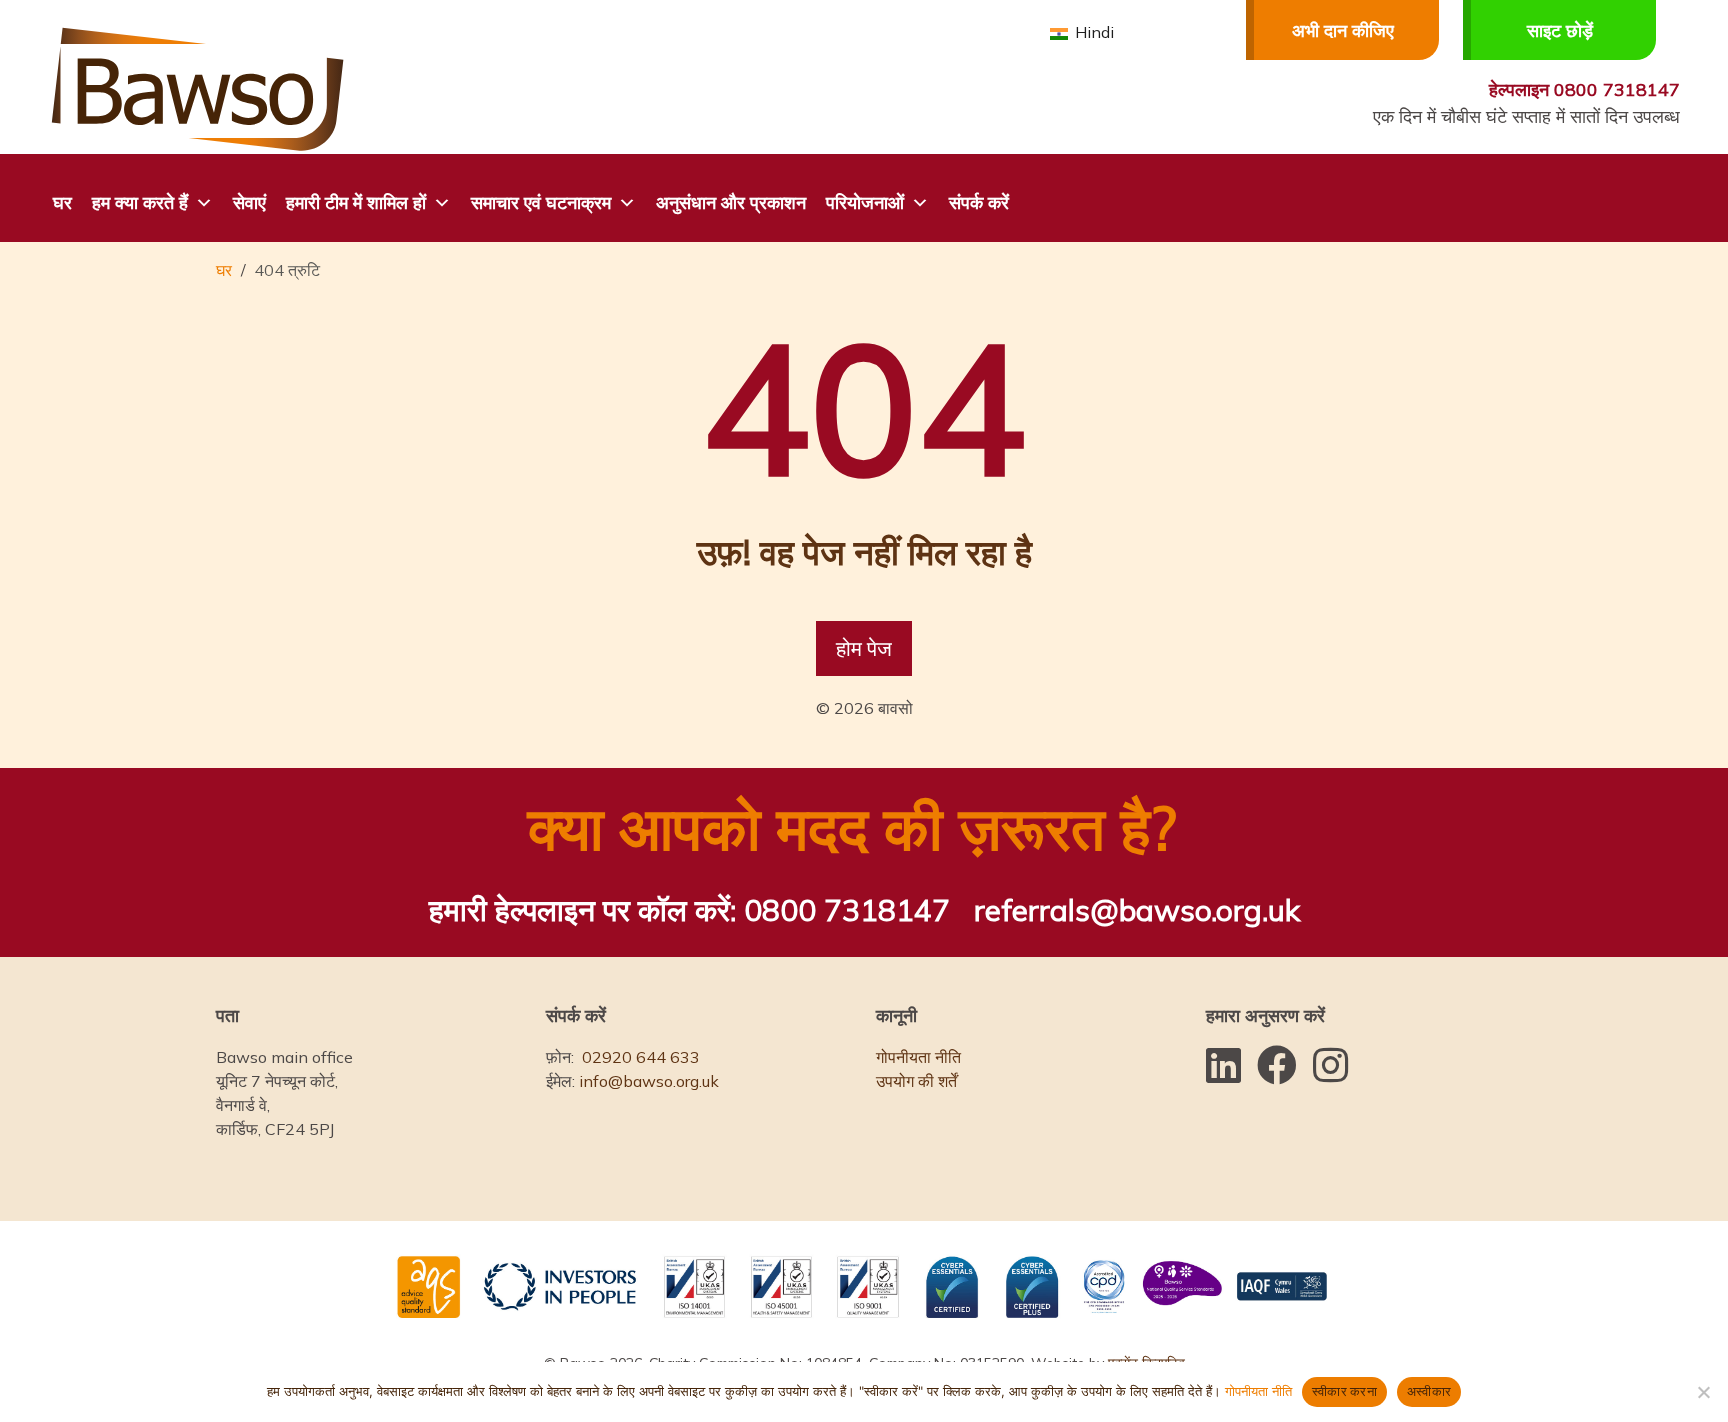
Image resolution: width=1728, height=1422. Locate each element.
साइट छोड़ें (1560, 30)
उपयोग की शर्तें (916, 1081)
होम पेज (864, 648)
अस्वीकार (1429, 1391)
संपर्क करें (979, 202)
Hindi (1092, 32)
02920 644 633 (641, 1057)
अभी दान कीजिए (1343, 30)
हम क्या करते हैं (140, 202)
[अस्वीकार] (1703, 1392)
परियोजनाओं (865, 202)
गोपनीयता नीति (918, 1057)
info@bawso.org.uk (649, 1081)
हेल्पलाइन (1584, 89)
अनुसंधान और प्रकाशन (731, 202)
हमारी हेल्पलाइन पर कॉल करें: (689, 910)
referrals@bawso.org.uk (1137, 910)
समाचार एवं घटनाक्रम (541, 202)
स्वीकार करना (1344, 1391)
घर (62, 202)
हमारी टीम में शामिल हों (356, 202)
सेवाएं (249, 202)
